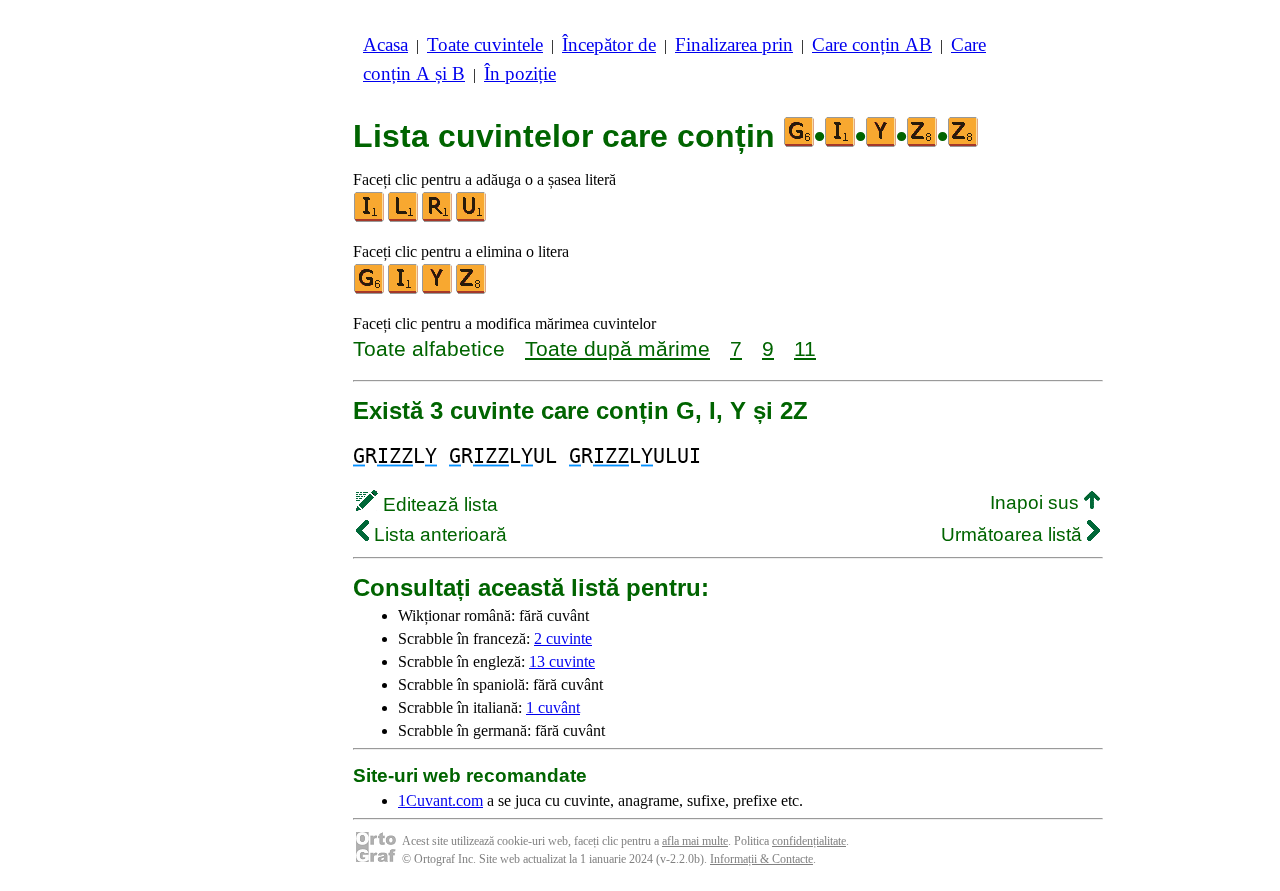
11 (805, 348)
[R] (438, 217)
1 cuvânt (553, 707)
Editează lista (438, 504)
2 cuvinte (563, 638)
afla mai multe (695, 841)
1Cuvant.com (440, 800)
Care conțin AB (872, 44)
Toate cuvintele (485, 44)
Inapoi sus (1037, 502)
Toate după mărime (617, 348)
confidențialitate (809, 841)
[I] (370, 217)
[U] (472, 217)
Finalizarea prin (734, 44)
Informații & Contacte (761, 859)
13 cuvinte (562, 661)
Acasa (385, 44)
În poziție (520, 73)
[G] (370, 289)
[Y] (438, 289)
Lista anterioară (438, 534)
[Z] (472, 289)
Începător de (609, 44)
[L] (404, 217)
